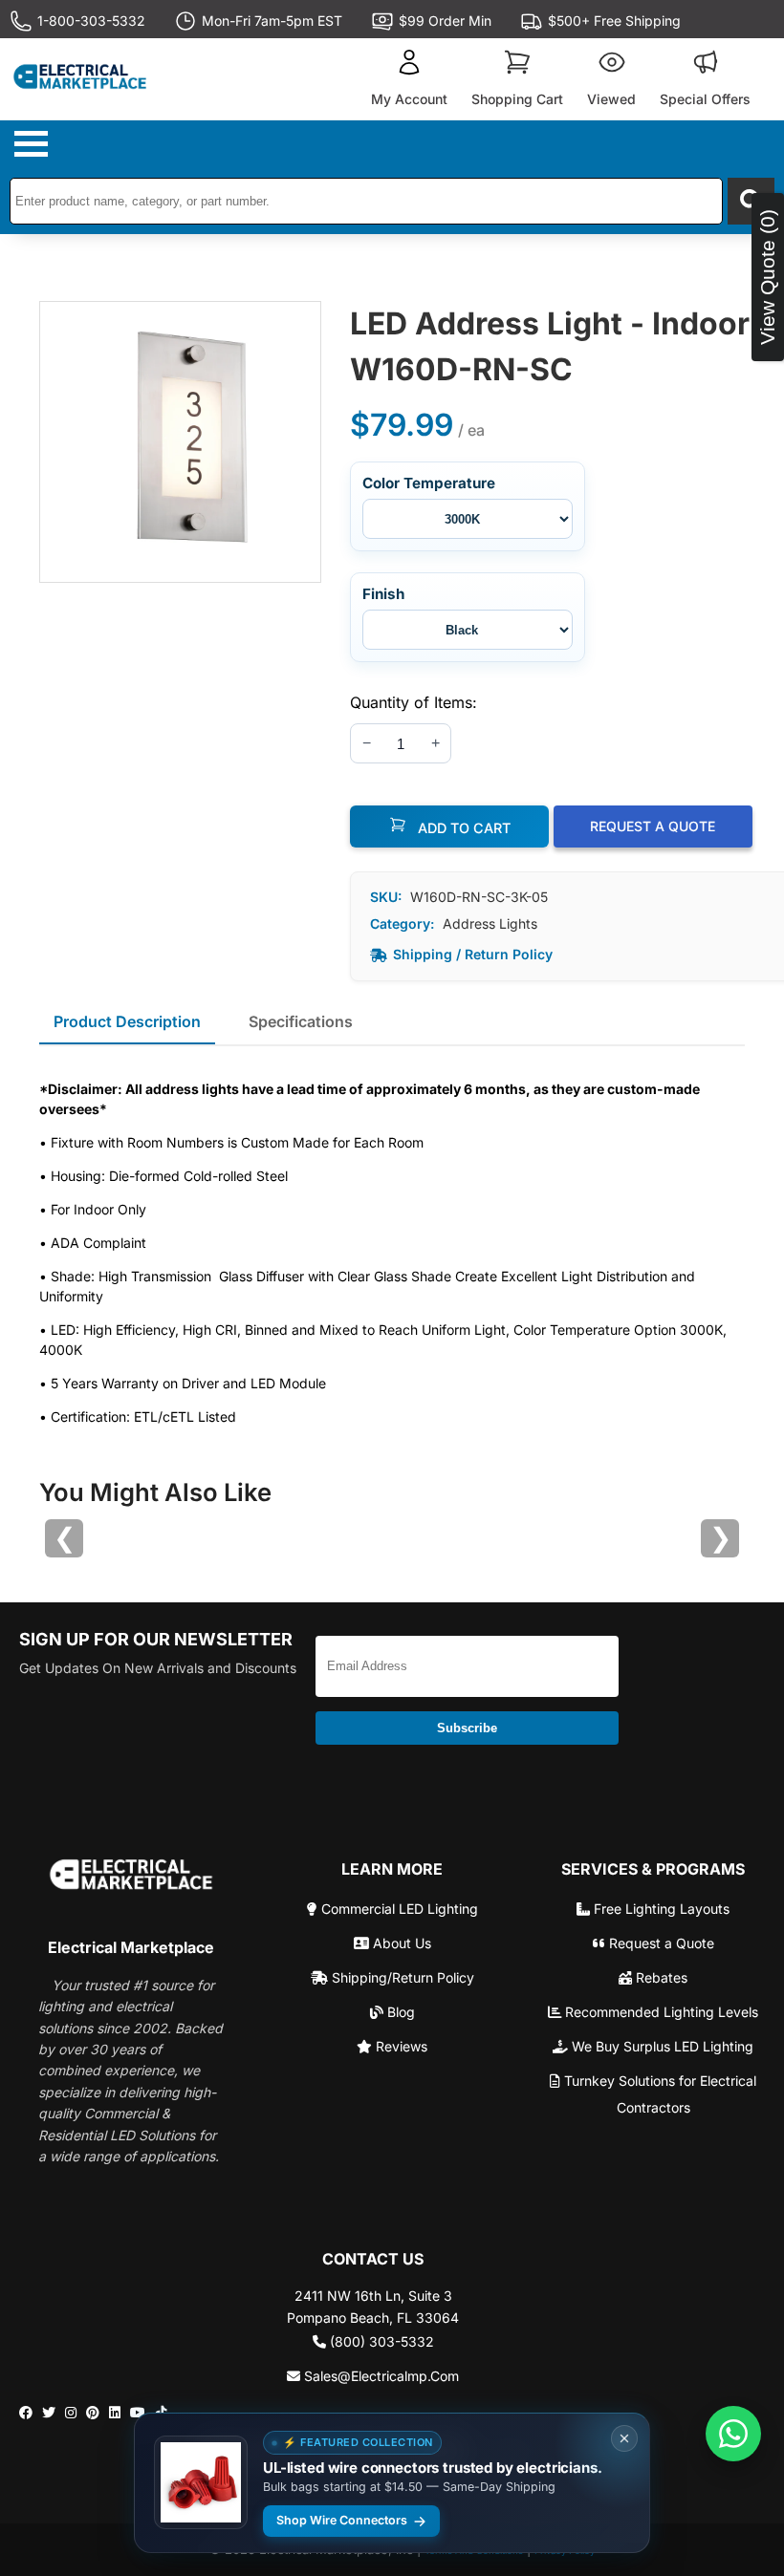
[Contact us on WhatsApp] (733, 2434)
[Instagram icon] (71, 2413)
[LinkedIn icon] (115, 2413)
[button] (409, 79)
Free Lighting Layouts (660, 1909)
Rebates (660, 1977)
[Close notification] (624, 2438)
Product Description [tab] (127, 1021)
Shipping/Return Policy (401, 1977)
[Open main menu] (33, 144)
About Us (400, 1943)
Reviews (400, 2046)
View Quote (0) (767, 277)
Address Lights (490, 923)
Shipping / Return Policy (473, 954)
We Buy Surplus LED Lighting (661, 2046)
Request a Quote (660, 1943)
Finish (383, 594)
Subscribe (467, 1728)
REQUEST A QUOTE (653, 826)
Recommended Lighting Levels (660, 2012)
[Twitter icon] (49, 2413)
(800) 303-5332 (380, 2341)
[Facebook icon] (26, 2413)
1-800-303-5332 (91, 21)
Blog (399, 2012)
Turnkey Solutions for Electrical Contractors (658, 2094)
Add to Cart (462, 828)
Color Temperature (429, 483)
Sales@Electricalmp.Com (380, 2376)
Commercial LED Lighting (398, 1909)
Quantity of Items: (414, 702)
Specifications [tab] (301, 1021)
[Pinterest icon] (93, 2413)
